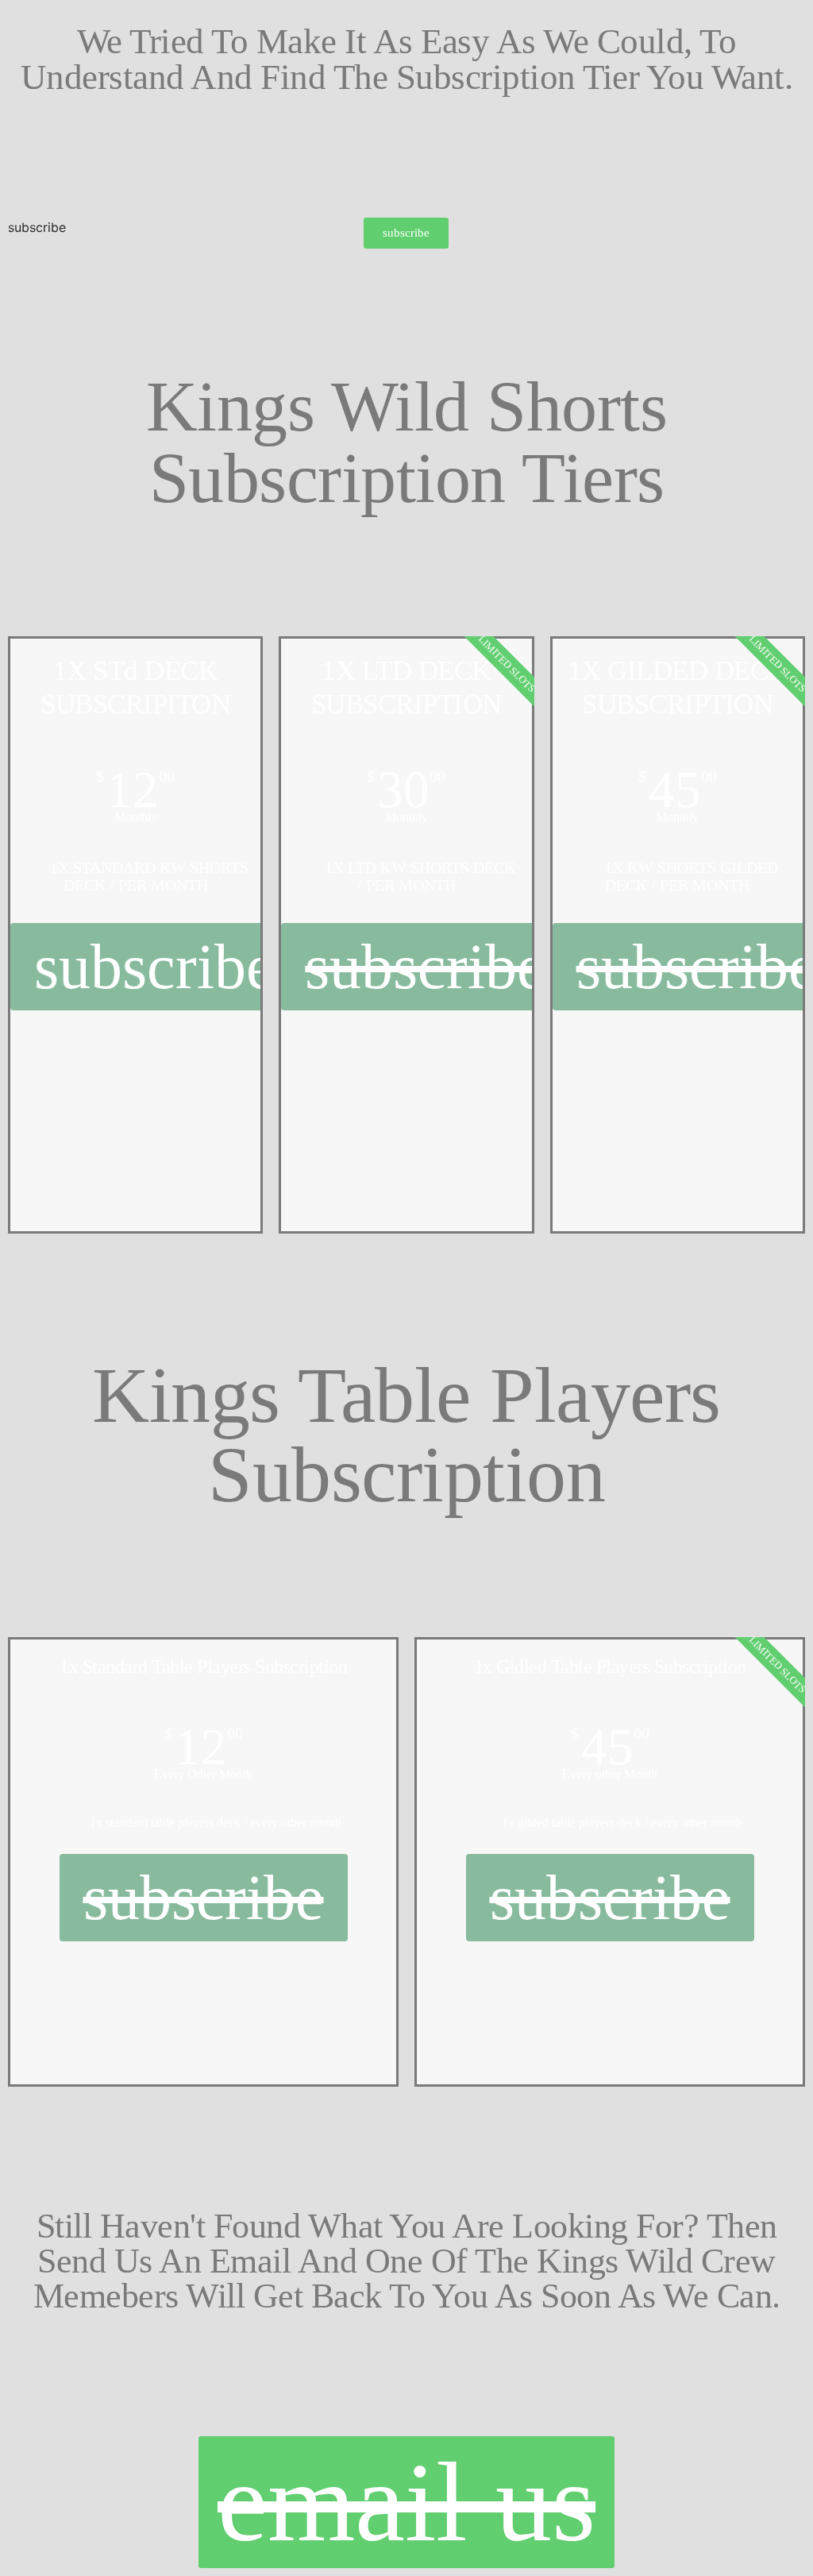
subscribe (37, 227)
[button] (406, 233)
